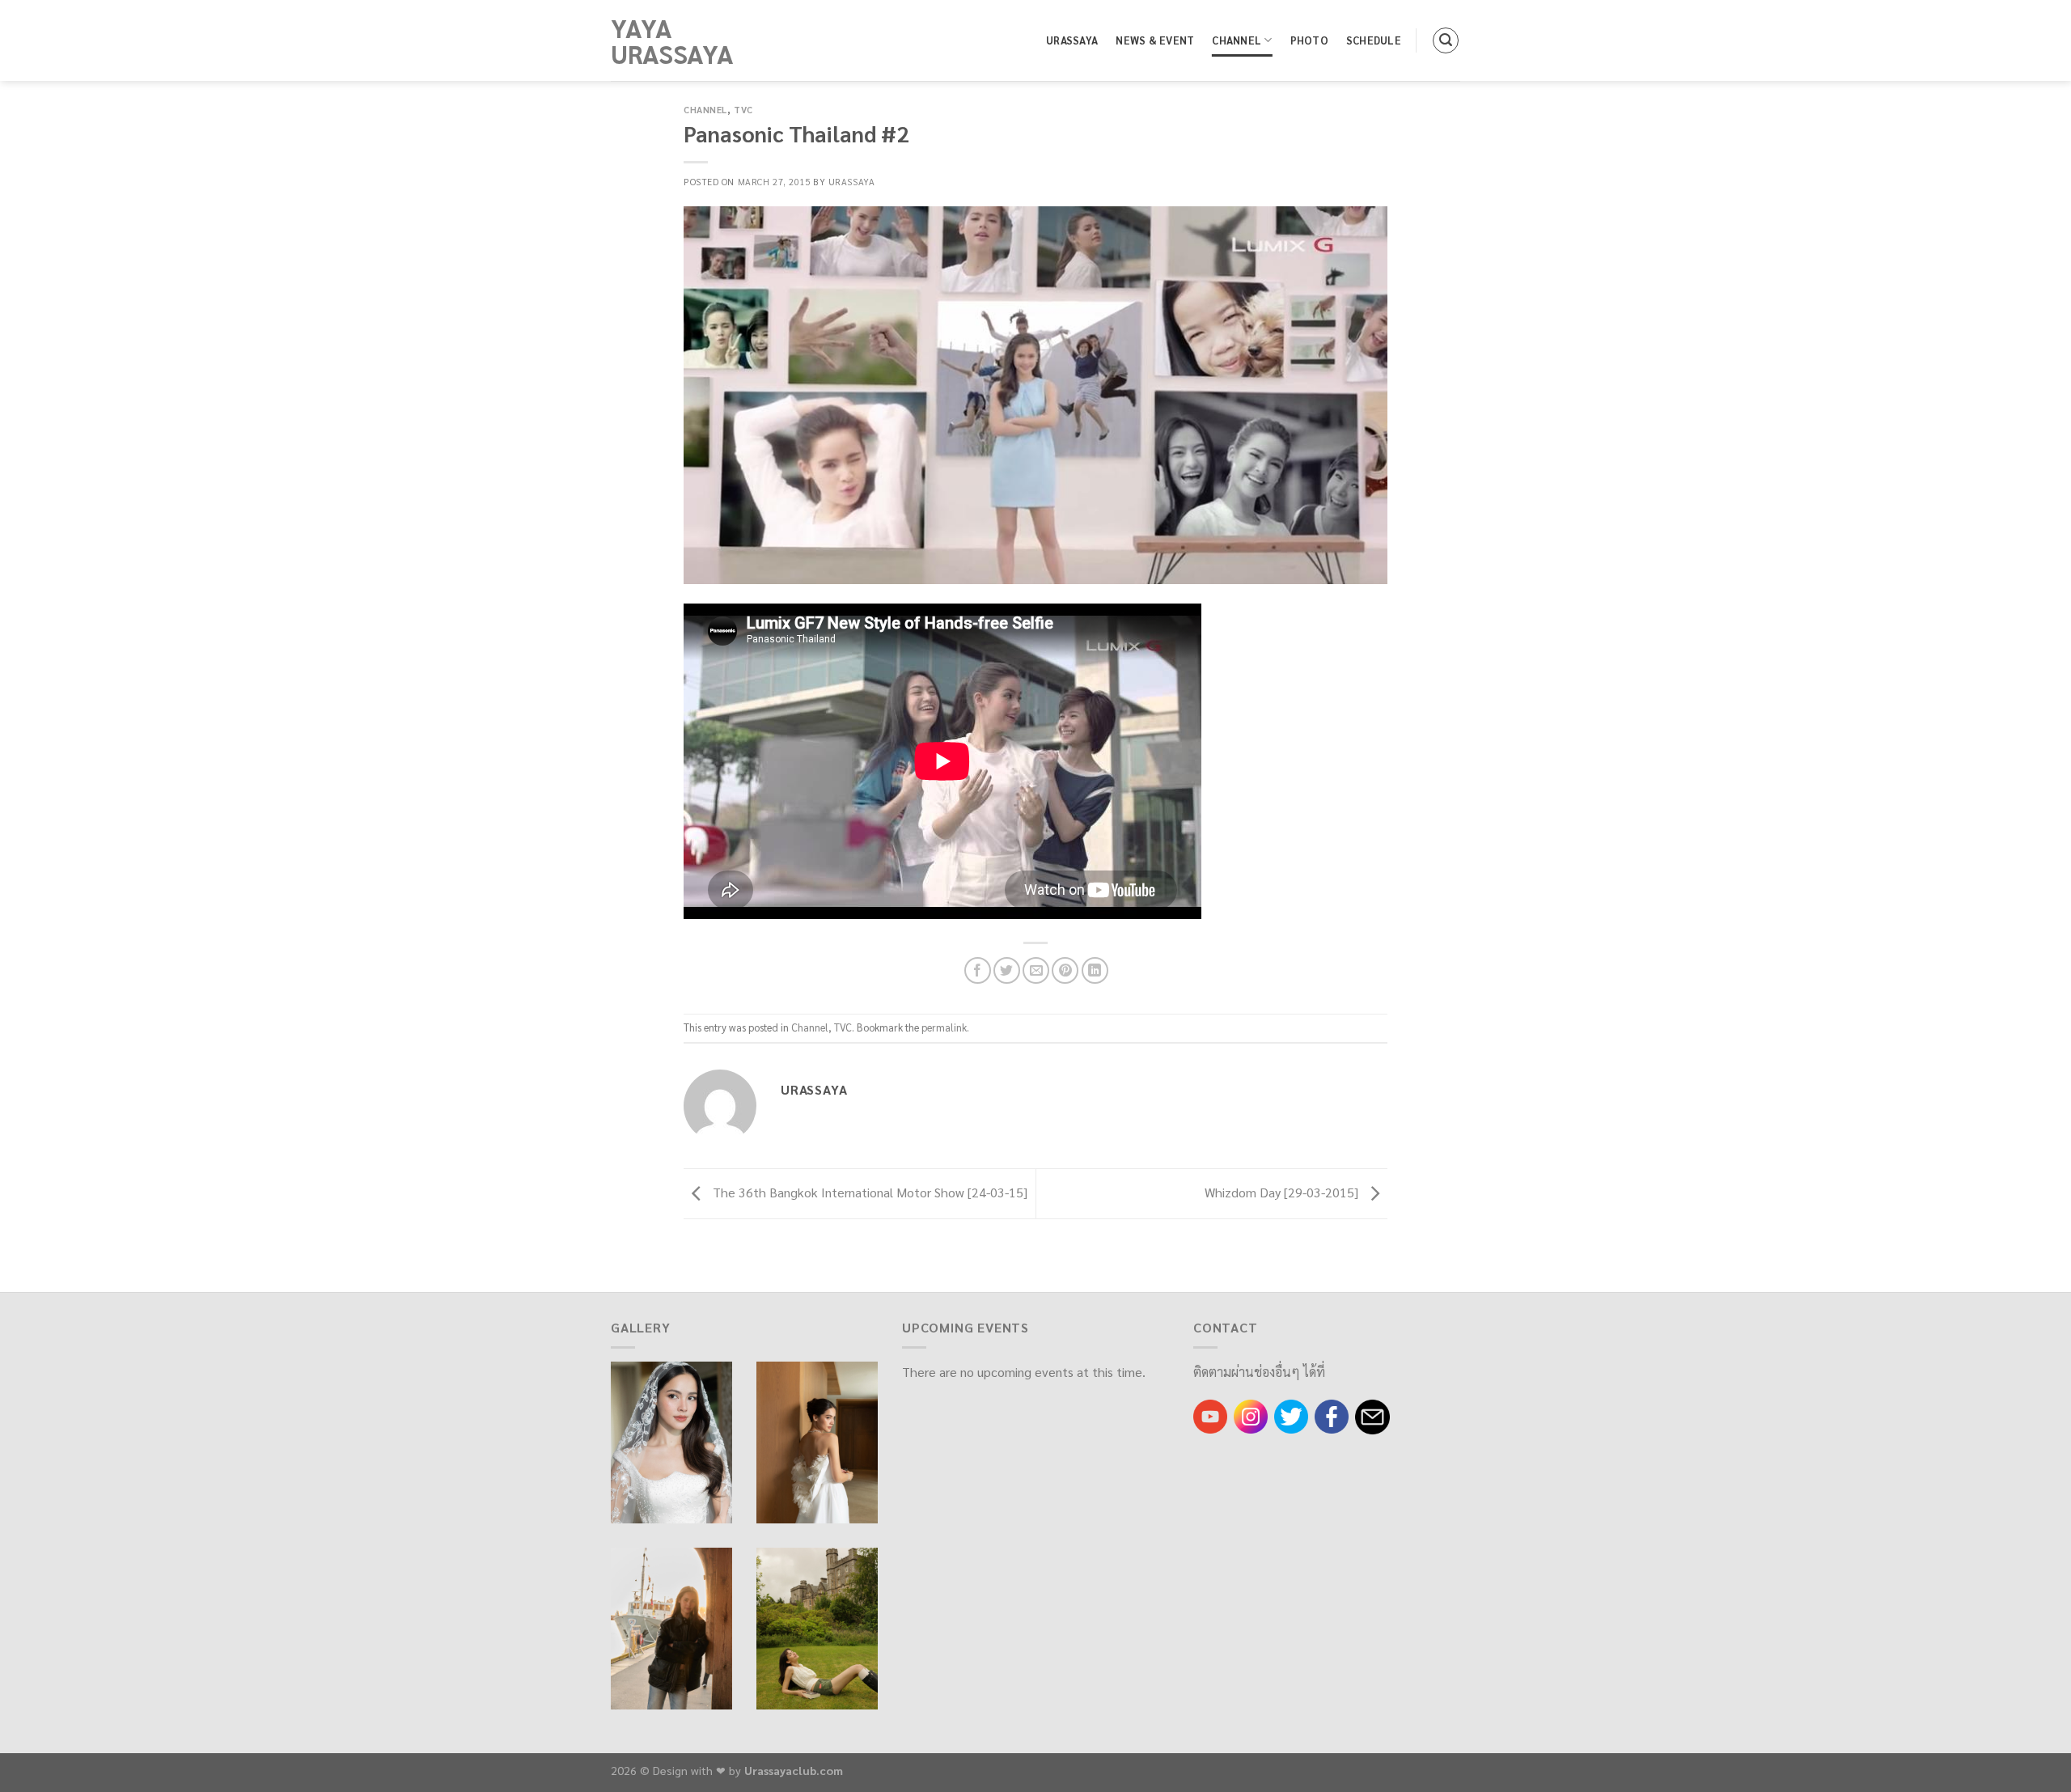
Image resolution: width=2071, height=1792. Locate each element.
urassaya (851, 182)
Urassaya (1072, 40)
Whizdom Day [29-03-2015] (1283, 1192)
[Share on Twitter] (1007, 970)
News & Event (1155, 40)
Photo (1309, 40)
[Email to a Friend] (1036, 970)
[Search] (1446, 40)
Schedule (1374, 40)
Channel (1237, 40)
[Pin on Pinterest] (1065, 970)
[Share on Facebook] (978, 970)
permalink (944, 1027)
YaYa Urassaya (672, 40)
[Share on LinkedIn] (1095, 970)
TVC (743, 110)
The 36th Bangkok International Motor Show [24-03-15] (868, 1192)
